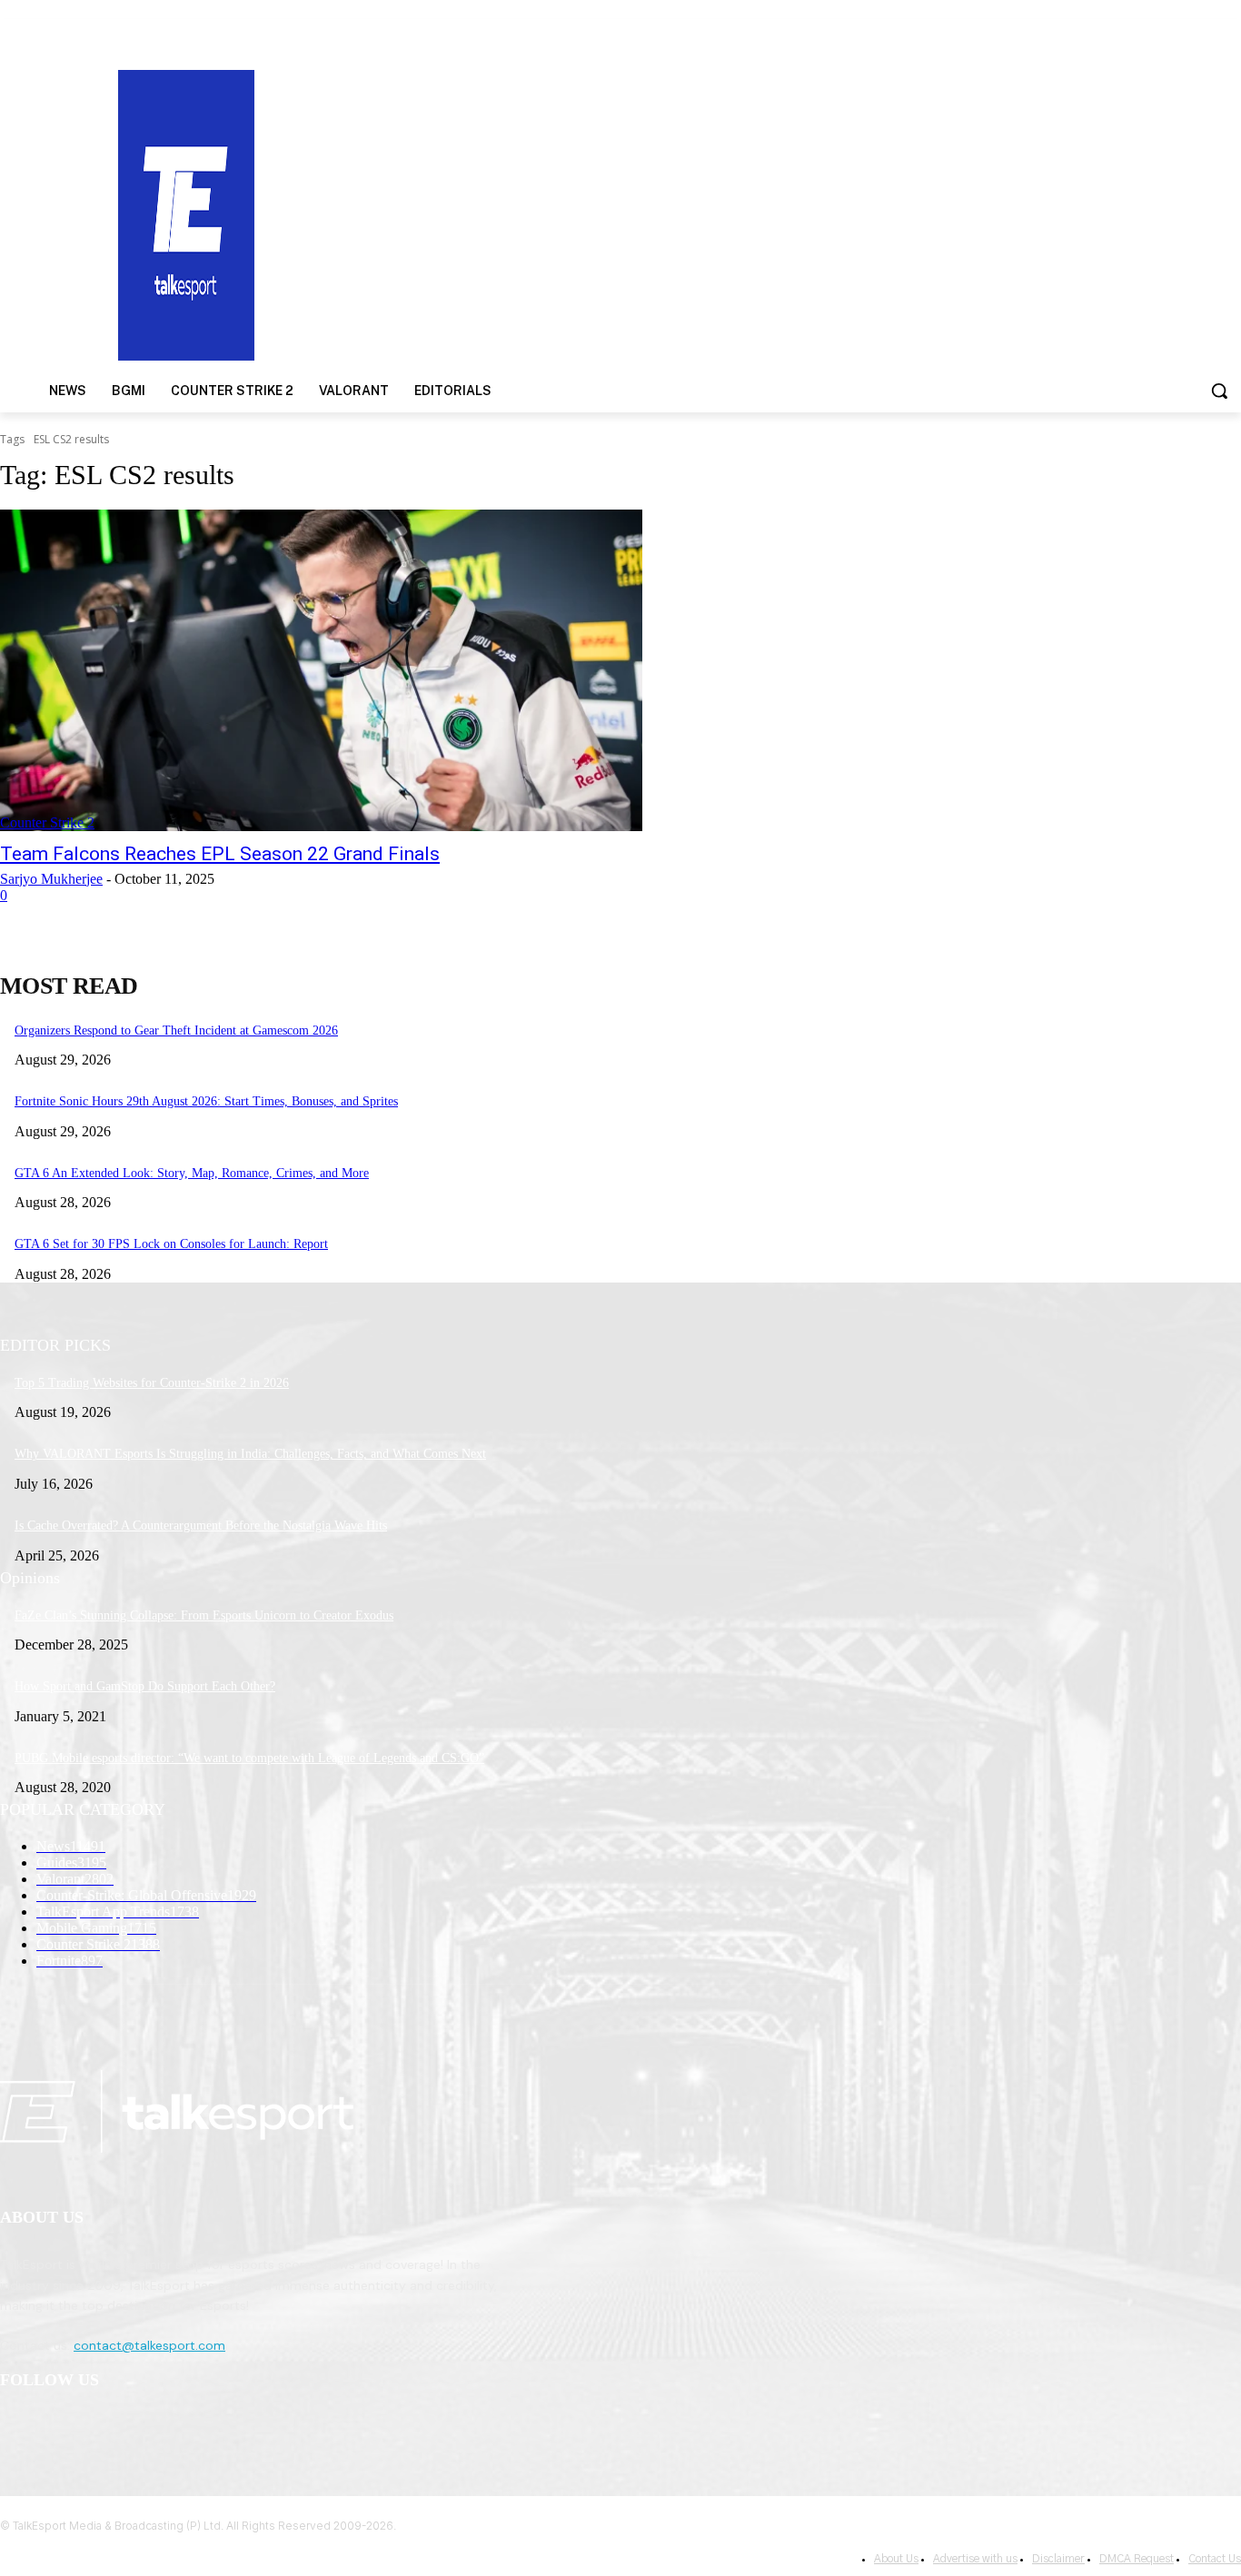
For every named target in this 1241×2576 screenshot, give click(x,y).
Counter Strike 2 (47, 822)
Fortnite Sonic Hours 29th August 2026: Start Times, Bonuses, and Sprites (206, 1101)
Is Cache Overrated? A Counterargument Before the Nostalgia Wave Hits (201, 1526)
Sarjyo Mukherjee (51, 879)
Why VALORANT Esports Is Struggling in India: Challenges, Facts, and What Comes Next (250, 1454)
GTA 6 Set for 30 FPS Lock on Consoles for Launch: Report (171, 1244)
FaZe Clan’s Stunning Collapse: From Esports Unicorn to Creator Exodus (204, 1615)
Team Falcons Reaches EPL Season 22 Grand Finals (220, 854)
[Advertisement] (807, 213)
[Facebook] (19, 2427)
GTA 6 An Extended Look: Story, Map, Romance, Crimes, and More (192, 1173)
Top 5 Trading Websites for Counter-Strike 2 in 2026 (152, 1383)
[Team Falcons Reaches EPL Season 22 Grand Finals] (321, 670)
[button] (1219, 391)
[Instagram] (65, 2427)
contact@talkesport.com (149, 2345)
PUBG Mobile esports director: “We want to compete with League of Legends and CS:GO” (249, 1758)
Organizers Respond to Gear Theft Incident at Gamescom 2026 (176, 1030)
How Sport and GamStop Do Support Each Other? (145, 1686)
